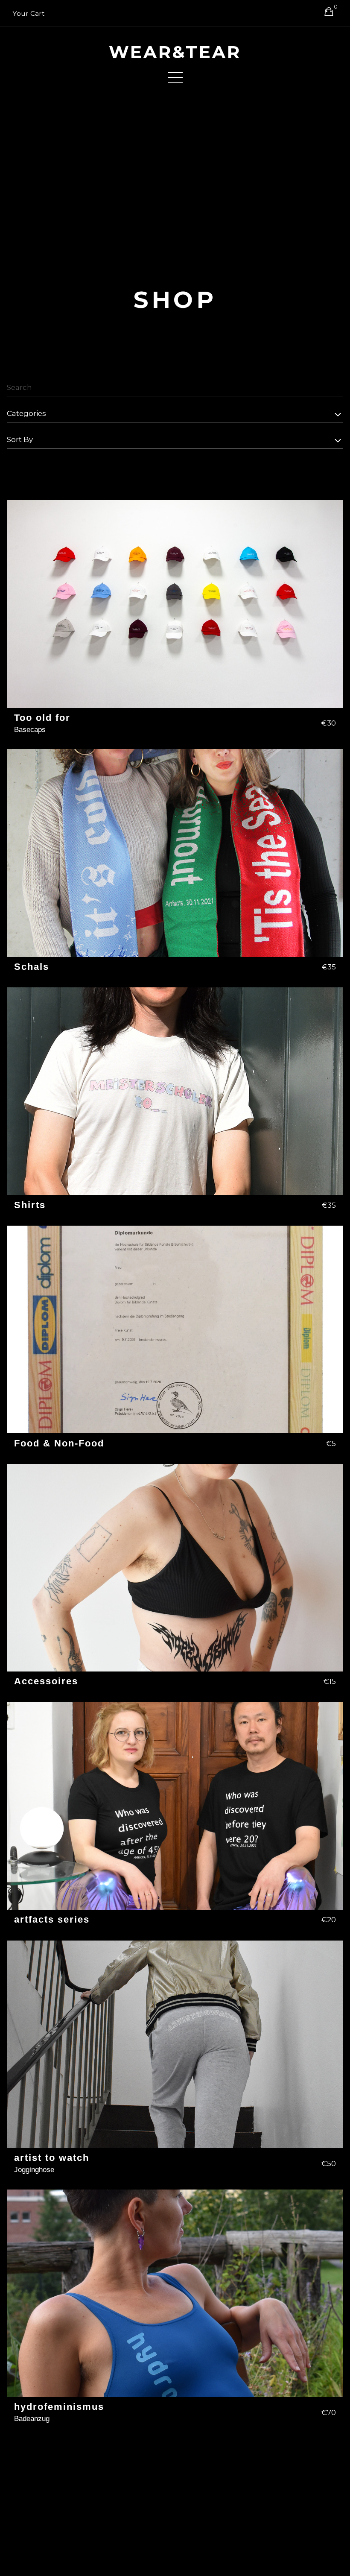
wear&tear (175, 52)
